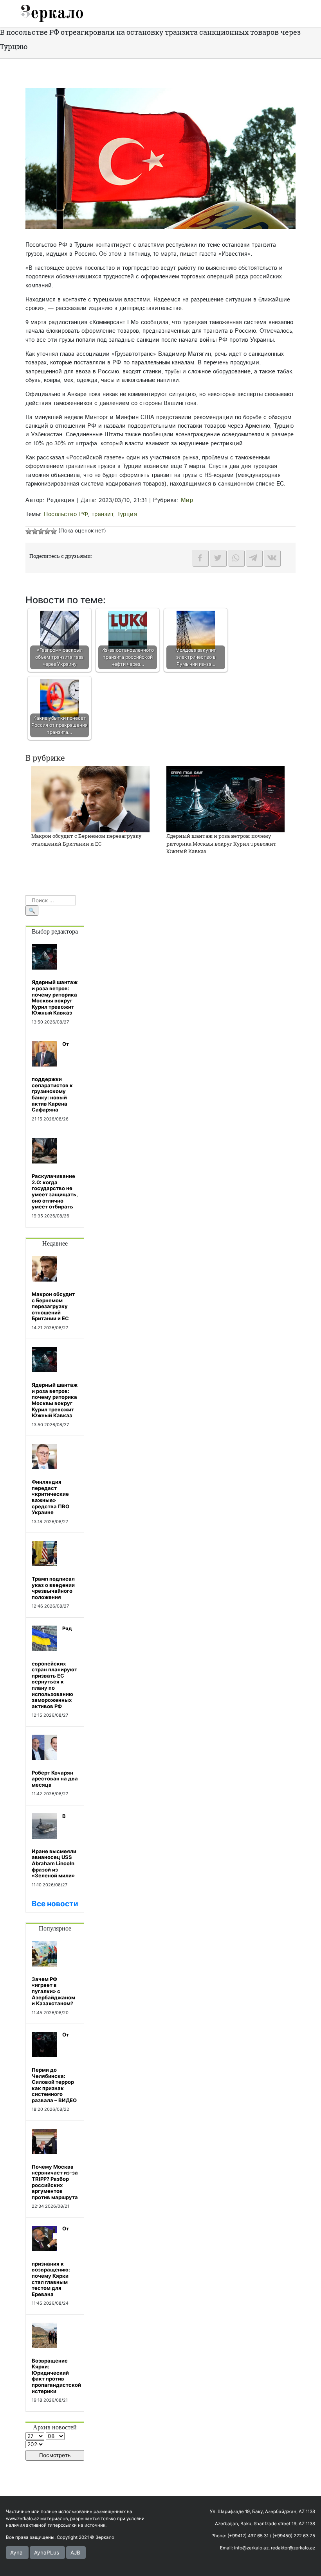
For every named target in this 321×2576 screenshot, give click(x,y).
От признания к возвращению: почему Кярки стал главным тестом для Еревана (51, 2261)
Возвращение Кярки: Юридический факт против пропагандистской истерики (56, 2376)
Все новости (55, 1904)
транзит (103, 514)
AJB (75, 2553)
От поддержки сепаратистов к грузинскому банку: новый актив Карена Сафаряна (52, 1077)
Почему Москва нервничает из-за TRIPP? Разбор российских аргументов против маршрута (55, 2182)
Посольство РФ (66, 514)
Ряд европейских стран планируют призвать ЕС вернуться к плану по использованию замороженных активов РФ (54, 1667)
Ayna (16, 2553)
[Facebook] (200, 558)
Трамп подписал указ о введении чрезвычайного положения (53, 1588)
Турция (127, 514)
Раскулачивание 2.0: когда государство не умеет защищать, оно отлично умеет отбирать (55, 1191)
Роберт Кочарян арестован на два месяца (55, 1779)
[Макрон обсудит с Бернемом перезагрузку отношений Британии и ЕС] (90, 799)
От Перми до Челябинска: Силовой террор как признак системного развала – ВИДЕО (54, 2067)
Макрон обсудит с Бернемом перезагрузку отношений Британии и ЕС (86, 840)
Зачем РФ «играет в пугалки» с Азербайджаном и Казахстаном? (53, 1991)
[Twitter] (218, 558)
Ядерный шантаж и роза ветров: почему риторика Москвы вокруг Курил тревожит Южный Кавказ (221, 843)
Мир (187, 500)
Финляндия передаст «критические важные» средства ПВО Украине (50, 1497)
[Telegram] (254, 558)
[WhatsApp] (236, 558)
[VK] (272, 558)
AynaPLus (47, 2553)
